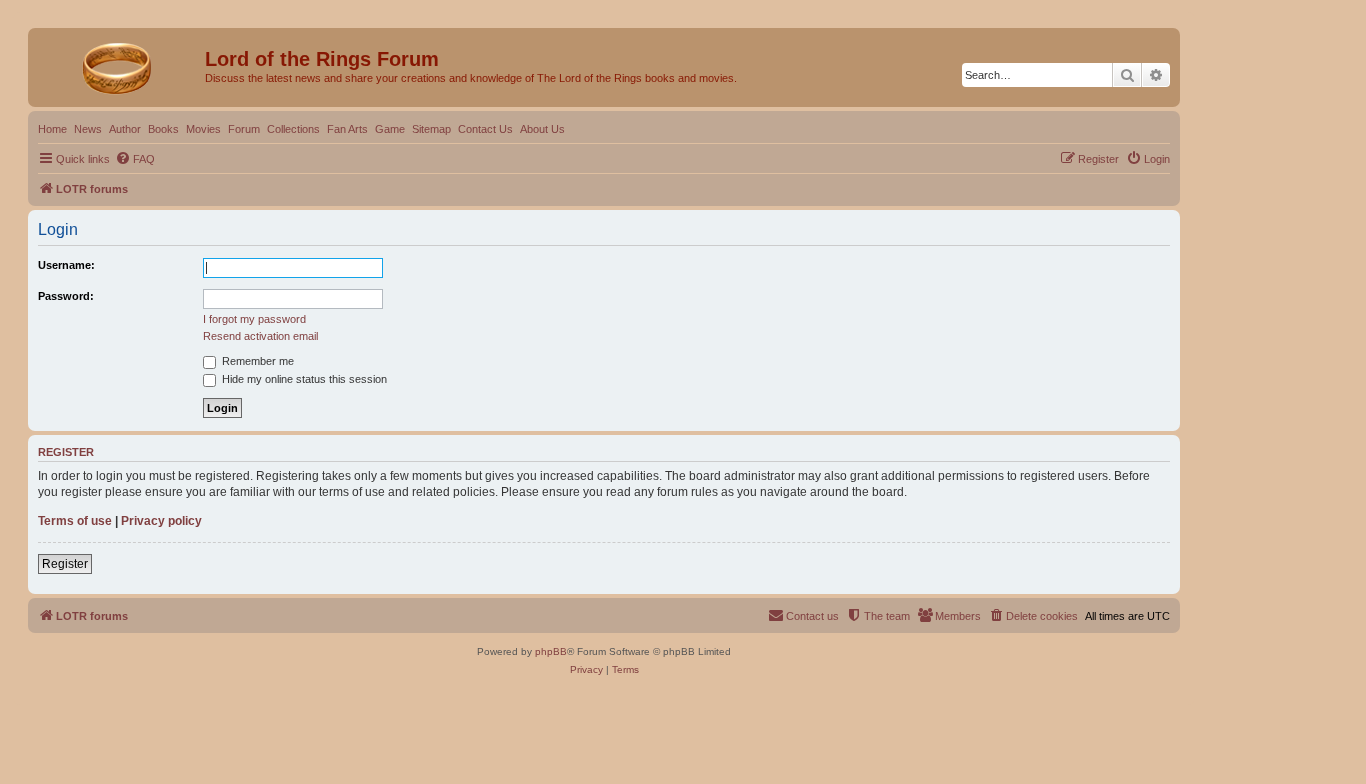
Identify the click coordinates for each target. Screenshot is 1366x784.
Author (125, 129)
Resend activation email (260, 336)
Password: (66, 296)
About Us (542, 129)
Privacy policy (161, 521)
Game (390, 129)
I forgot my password (254, 319)
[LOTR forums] (119, 65)
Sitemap (431, 129)
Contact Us (485, 129)
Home (52, 129)
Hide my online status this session (303, 379)
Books (163, 129)
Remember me (256, 361)
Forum (244, 129)
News (88, 129)
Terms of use (75, 521)
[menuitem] (135, 159)
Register (65, 564)
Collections (293, 129)
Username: (66, 265)
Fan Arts (347, 129)
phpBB (551, 651)
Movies (203, 129)
